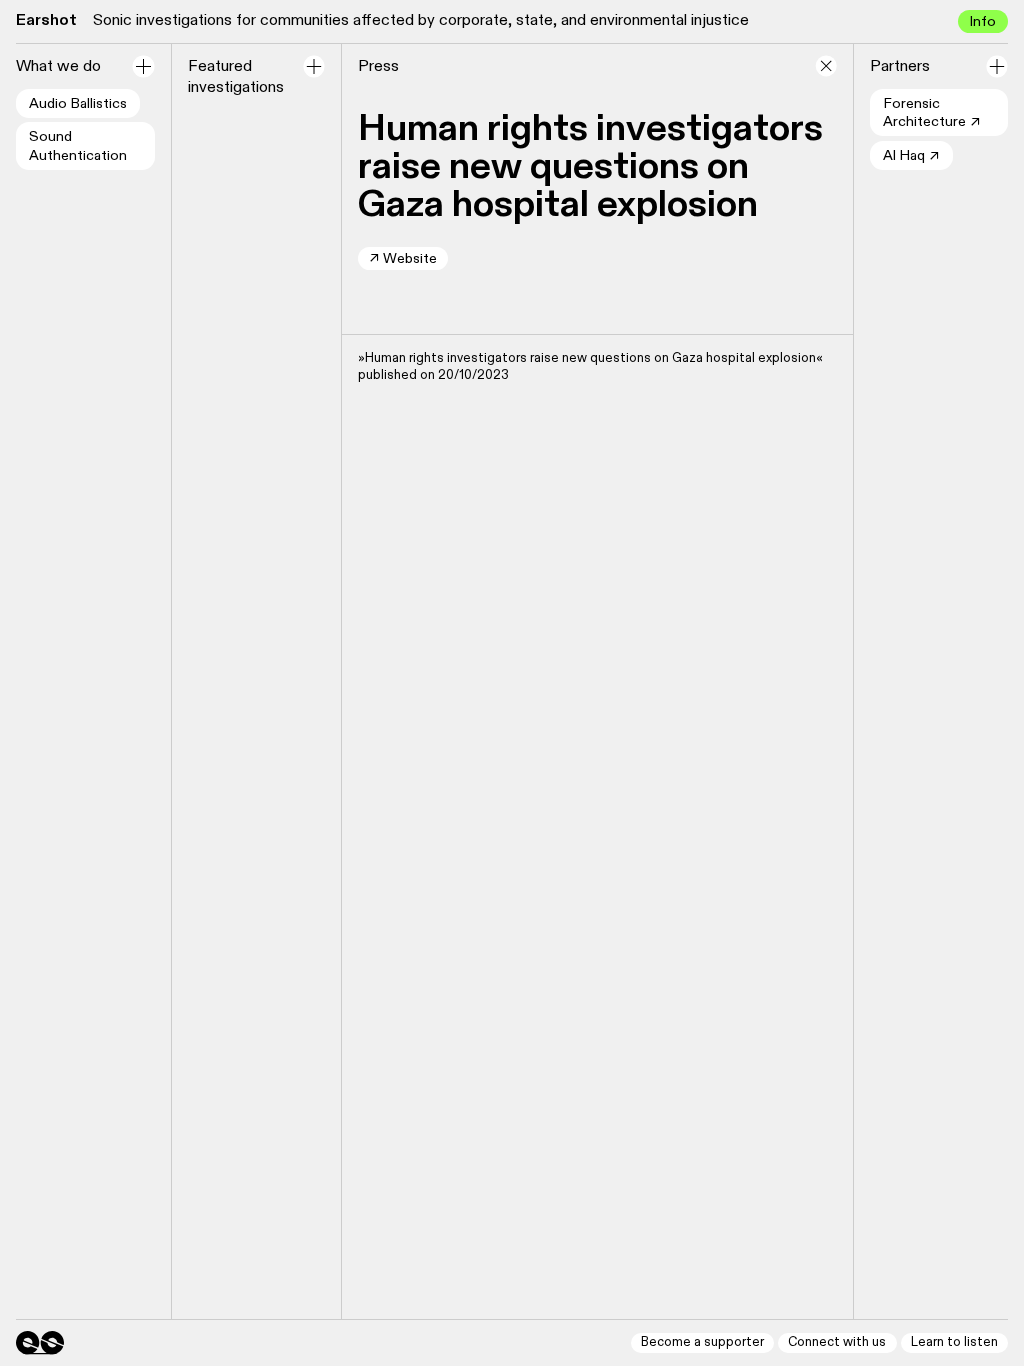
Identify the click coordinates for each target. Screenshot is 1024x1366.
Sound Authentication (78, 146)
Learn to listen (954, 1342)
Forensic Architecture (931, 114)
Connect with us (837, 1342)
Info (982, 21)
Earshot (46, 20)
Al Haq (911, 156)
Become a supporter (702, 1342)
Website (403, 259)
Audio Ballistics (78, 103)
